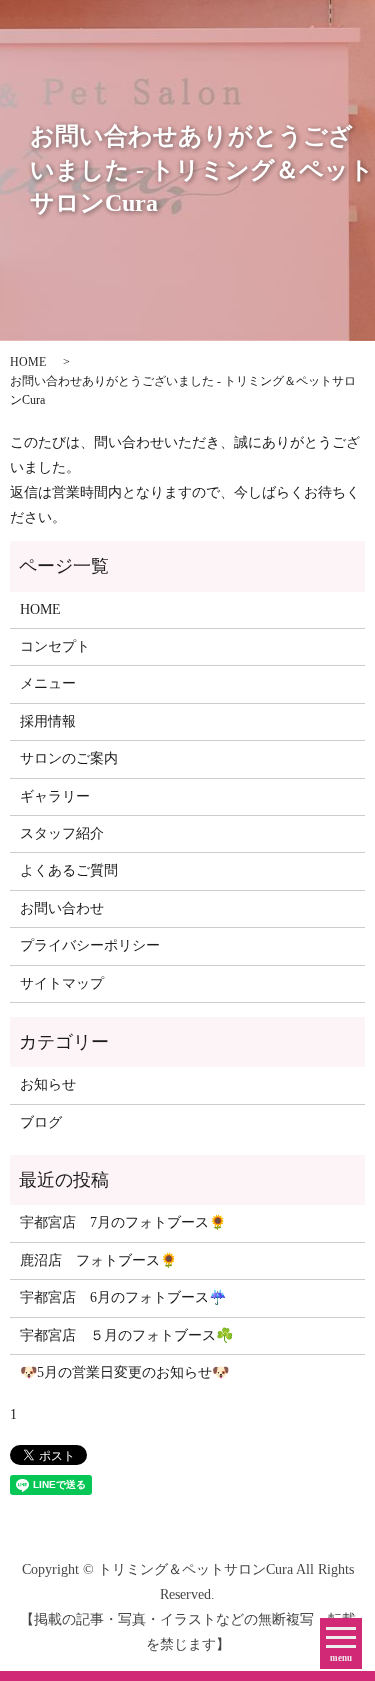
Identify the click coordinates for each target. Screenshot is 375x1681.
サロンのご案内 (69, 758)
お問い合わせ (62, 908)
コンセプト (55, 646)
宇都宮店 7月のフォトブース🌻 (123, 1222)
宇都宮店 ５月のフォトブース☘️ (126, 1335)
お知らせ (48, 1084)
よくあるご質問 (69, 870)
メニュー (48, 683)
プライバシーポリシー (90, 945)
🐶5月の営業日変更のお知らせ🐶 (124, 1372)
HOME (28, 362)
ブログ (41, 1122)
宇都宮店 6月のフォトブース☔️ (123, 1297)
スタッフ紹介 (62, 833)
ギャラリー (55, 796)
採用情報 (48, 721)
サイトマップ (62, 983)
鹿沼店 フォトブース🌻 (98, 1260)
